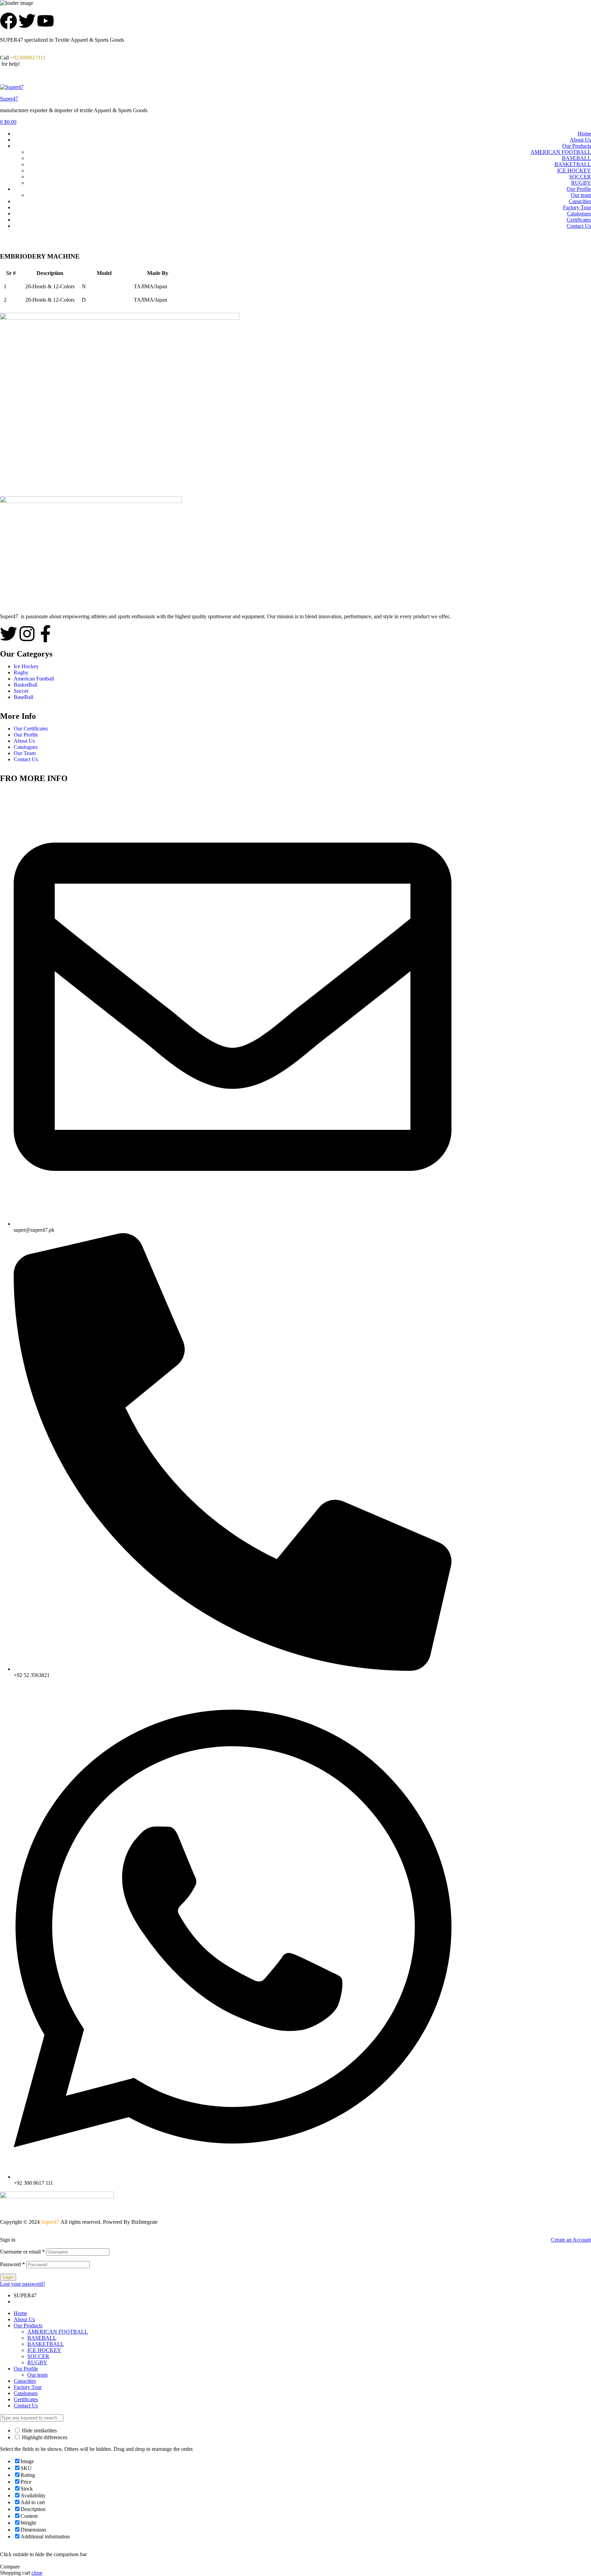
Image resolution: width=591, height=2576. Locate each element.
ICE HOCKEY (574, 170)
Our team (581, 195)
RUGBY (581, 183)
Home (584, 134)
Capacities (580, 201)
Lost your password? (23, 2284)
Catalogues (579, 214)
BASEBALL (576, 158)
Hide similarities (39, 2430)
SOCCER (580, 177)
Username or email (22, 2252)
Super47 (9, 99)
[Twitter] (9, 634)
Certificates (579, 220)
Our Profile (579, 189)
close (37, 2573)
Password (12, 2264)
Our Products (577, 146)
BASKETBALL (573, 164)
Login (8, 2277)
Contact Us (579, 226)
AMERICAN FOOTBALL (561, 152)
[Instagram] (27, 634)
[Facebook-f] (45, 634)
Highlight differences (44, 2437)
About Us (580, 140)
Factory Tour (577, 207)
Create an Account (571, 2240)
